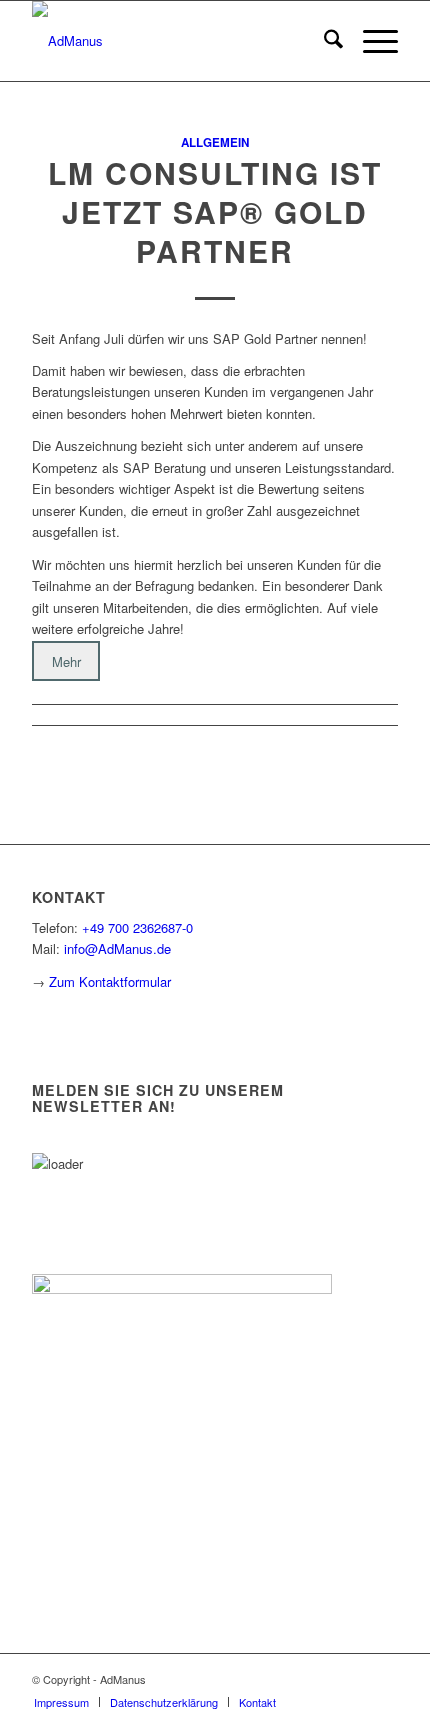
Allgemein (215, 142)
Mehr (66, 661)
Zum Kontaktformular (110, 981)
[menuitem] (323, 41)
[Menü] (370, 41)
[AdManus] (178, 41)
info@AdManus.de (117, 948)
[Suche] (323, 41)
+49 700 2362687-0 (137, 927)
